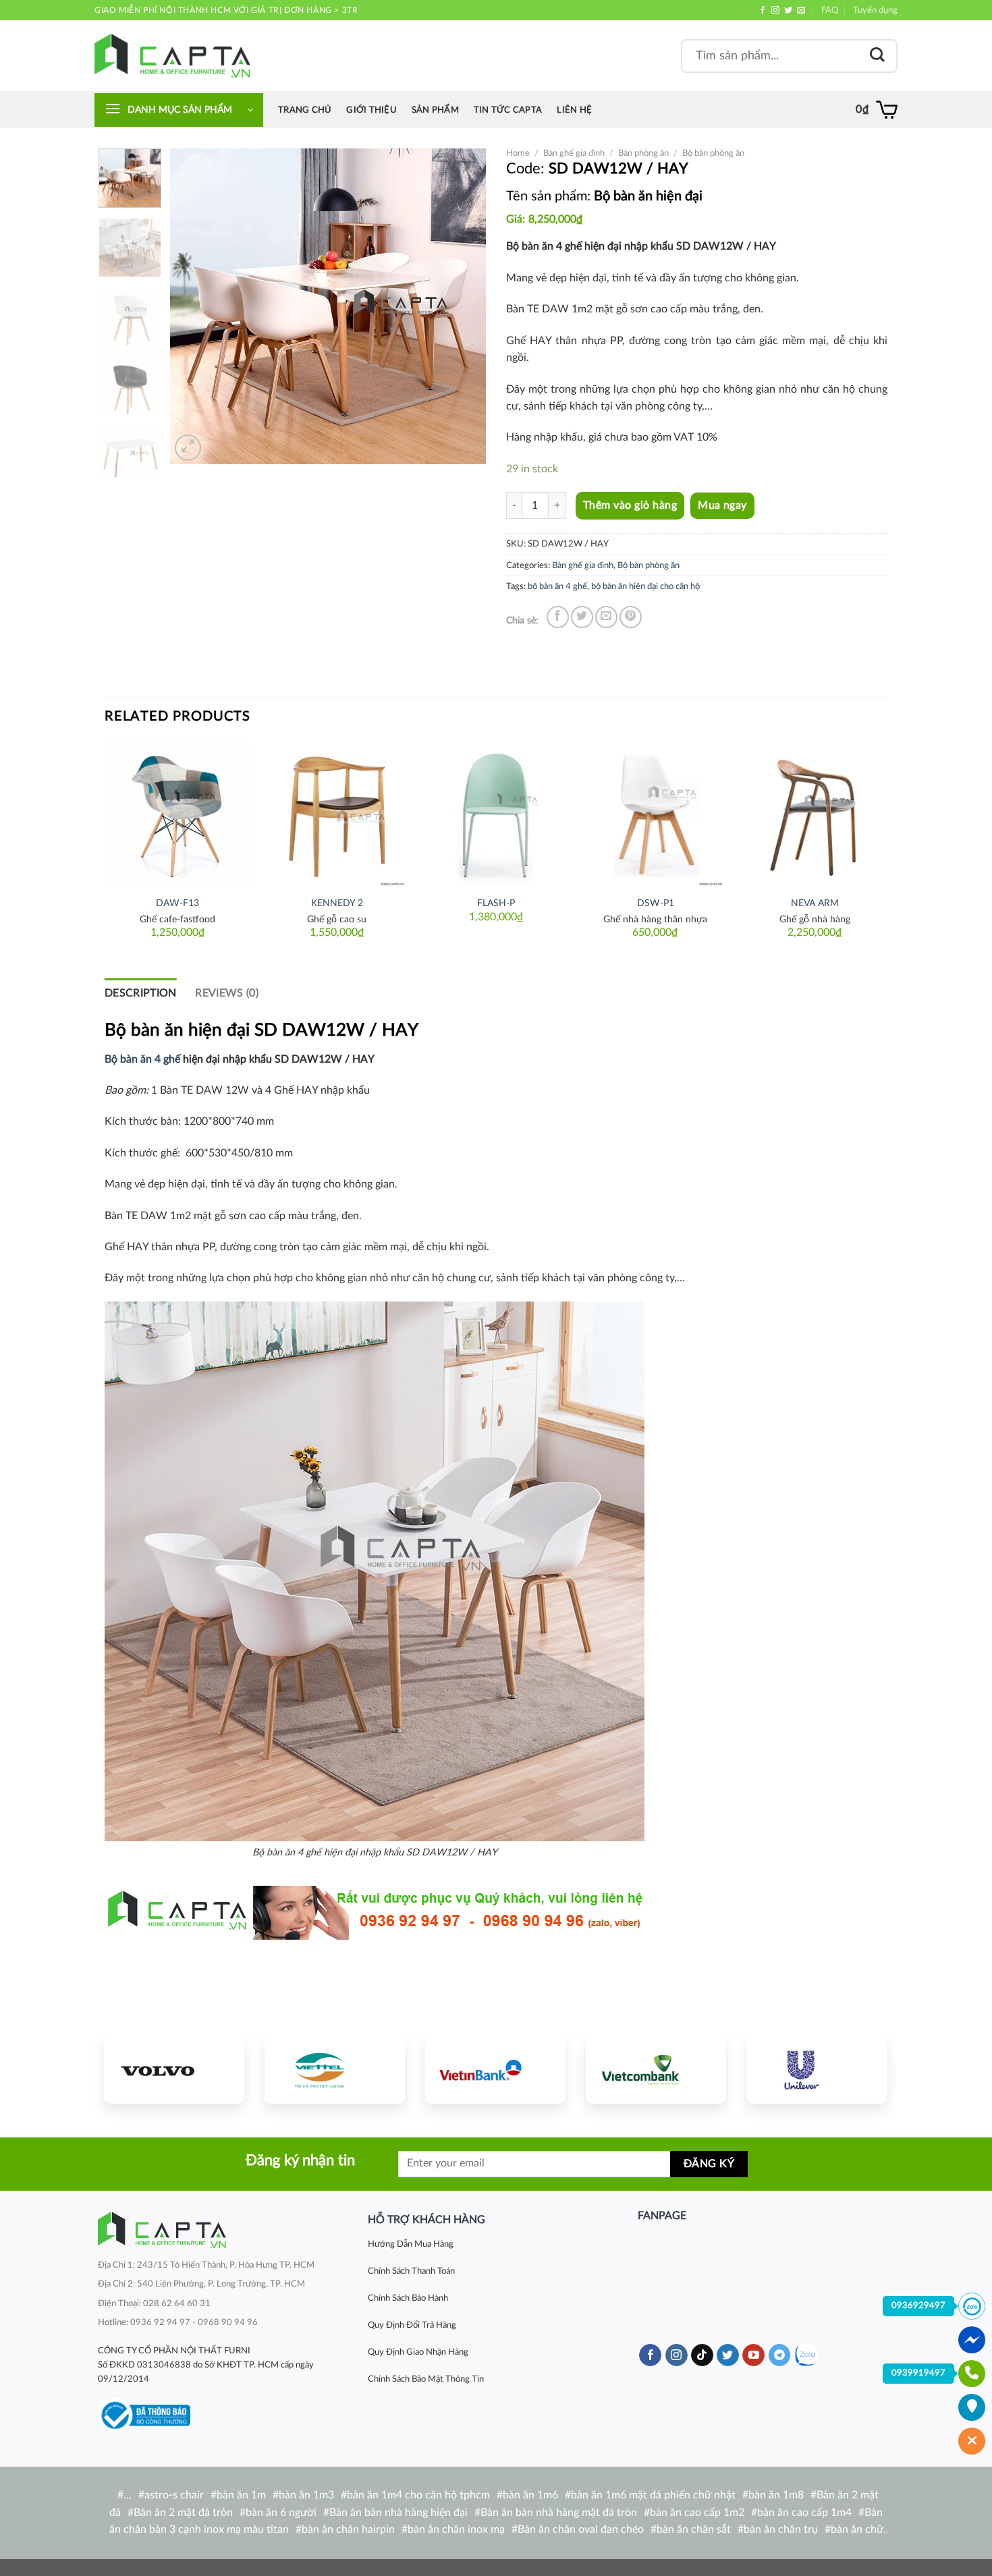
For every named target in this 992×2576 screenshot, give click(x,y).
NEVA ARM (815, 903)
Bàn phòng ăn (643, 153)
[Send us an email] (801, 11)
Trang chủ (305, 110)
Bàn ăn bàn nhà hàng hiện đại (398, 2513)
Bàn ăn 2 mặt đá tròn (183, 2513)
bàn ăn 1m (241, 2495)
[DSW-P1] (655, 814)
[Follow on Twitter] (788, 11)
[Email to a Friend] (606, 617)
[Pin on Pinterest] (631, 617)
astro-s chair (174, 2495)
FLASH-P (496, 903)
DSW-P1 (656, 903)
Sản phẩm (435, 110)
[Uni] (817, 2069)
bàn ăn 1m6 (530, 2495)
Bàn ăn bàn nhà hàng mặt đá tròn (559, 2513)
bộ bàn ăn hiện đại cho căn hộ (645, 586)
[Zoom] (188, 448)
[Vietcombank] (656, 2069)
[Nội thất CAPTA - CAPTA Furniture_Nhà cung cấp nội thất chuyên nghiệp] (172, 56)
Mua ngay (722, 506)
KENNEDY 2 (337, 903)
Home (518, 153)
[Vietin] (495, 2069)
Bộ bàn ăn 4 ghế (142, 1059)
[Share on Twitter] (582, 617)
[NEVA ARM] (815, 814)
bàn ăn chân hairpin (348, 2529)
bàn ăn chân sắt (694, 2529)
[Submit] (877, 56)
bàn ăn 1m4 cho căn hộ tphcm (418, 2495)
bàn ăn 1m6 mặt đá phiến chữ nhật (653, 2495)
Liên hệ (574, 110)
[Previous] (194, 306)
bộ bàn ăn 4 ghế (557, 586)
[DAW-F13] (177, 814)
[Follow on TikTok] (702, 2355)
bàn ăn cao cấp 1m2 (697, 2513)
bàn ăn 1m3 (306, 2495)
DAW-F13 (177, 903)
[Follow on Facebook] (763, 11)
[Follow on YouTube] (753, 2355)
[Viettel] (335, 2069)
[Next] (463, 306)
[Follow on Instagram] (775, 11)
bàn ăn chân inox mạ (456, 2529)
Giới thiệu (371, 110)
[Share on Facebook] (558, 617)
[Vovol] (174, 2069)
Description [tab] (141, 993)
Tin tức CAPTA (508, 110)
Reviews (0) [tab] (227, 993)
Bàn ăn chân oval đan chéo (581, 2529)
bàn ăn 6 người (281, 2513)
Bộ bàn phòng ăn (713, 153)
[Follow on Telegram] (780, 2355)
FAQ (830, 10)
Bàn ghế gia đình (574, 153)
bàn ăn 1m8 (776, 2495)
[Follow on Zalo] (806, 2355)
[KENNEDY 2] (337, 814)
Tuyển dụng (875, 10)
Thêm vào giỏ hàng (630, 505)
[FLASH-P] (496, 814)
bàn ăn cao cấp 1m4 (804, 2513)
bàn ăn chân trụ (781, 2529)
